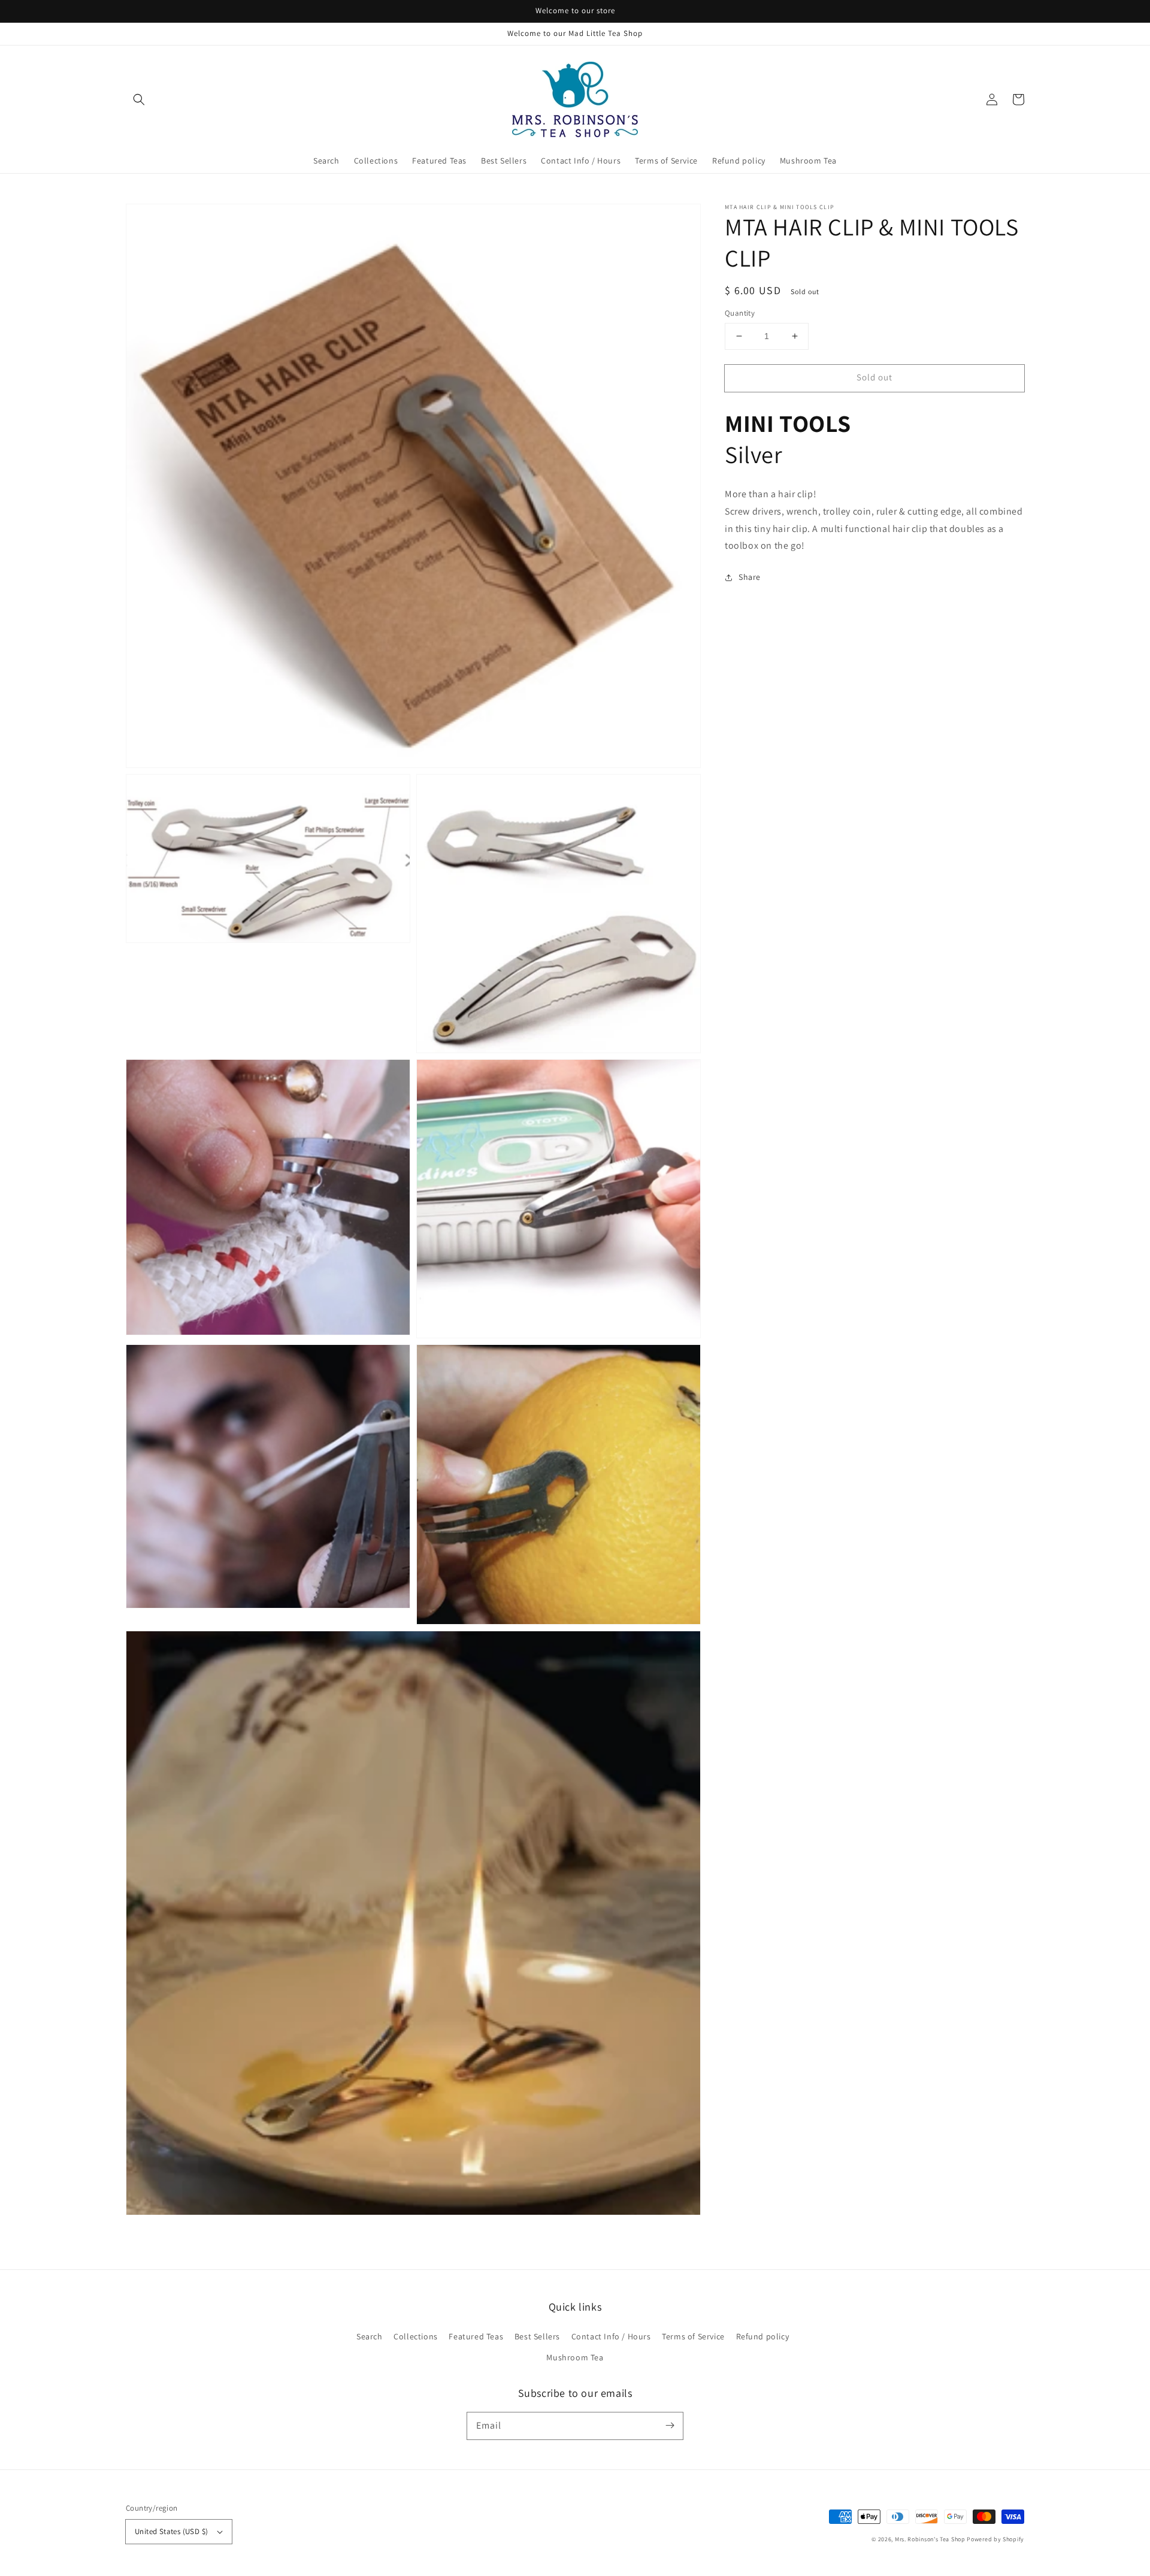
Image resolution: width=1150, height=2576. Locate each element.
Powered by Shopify (995, 2539)
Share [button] (750, 578)
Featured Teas (476, 2336)
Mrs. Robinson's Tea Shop (930, 2539)
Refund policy (763, 2336)
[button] (139, 99)
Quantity (740, 313)
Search (370, 2336)
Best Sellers (537, 2336)
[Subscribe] (670, 2426)
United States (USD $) (171, 2531)
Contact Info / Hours (611, 2336)
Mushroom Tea (575, 2357)
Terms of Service (693, 2336)
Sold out (874, 377)
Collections (416, 2336)
